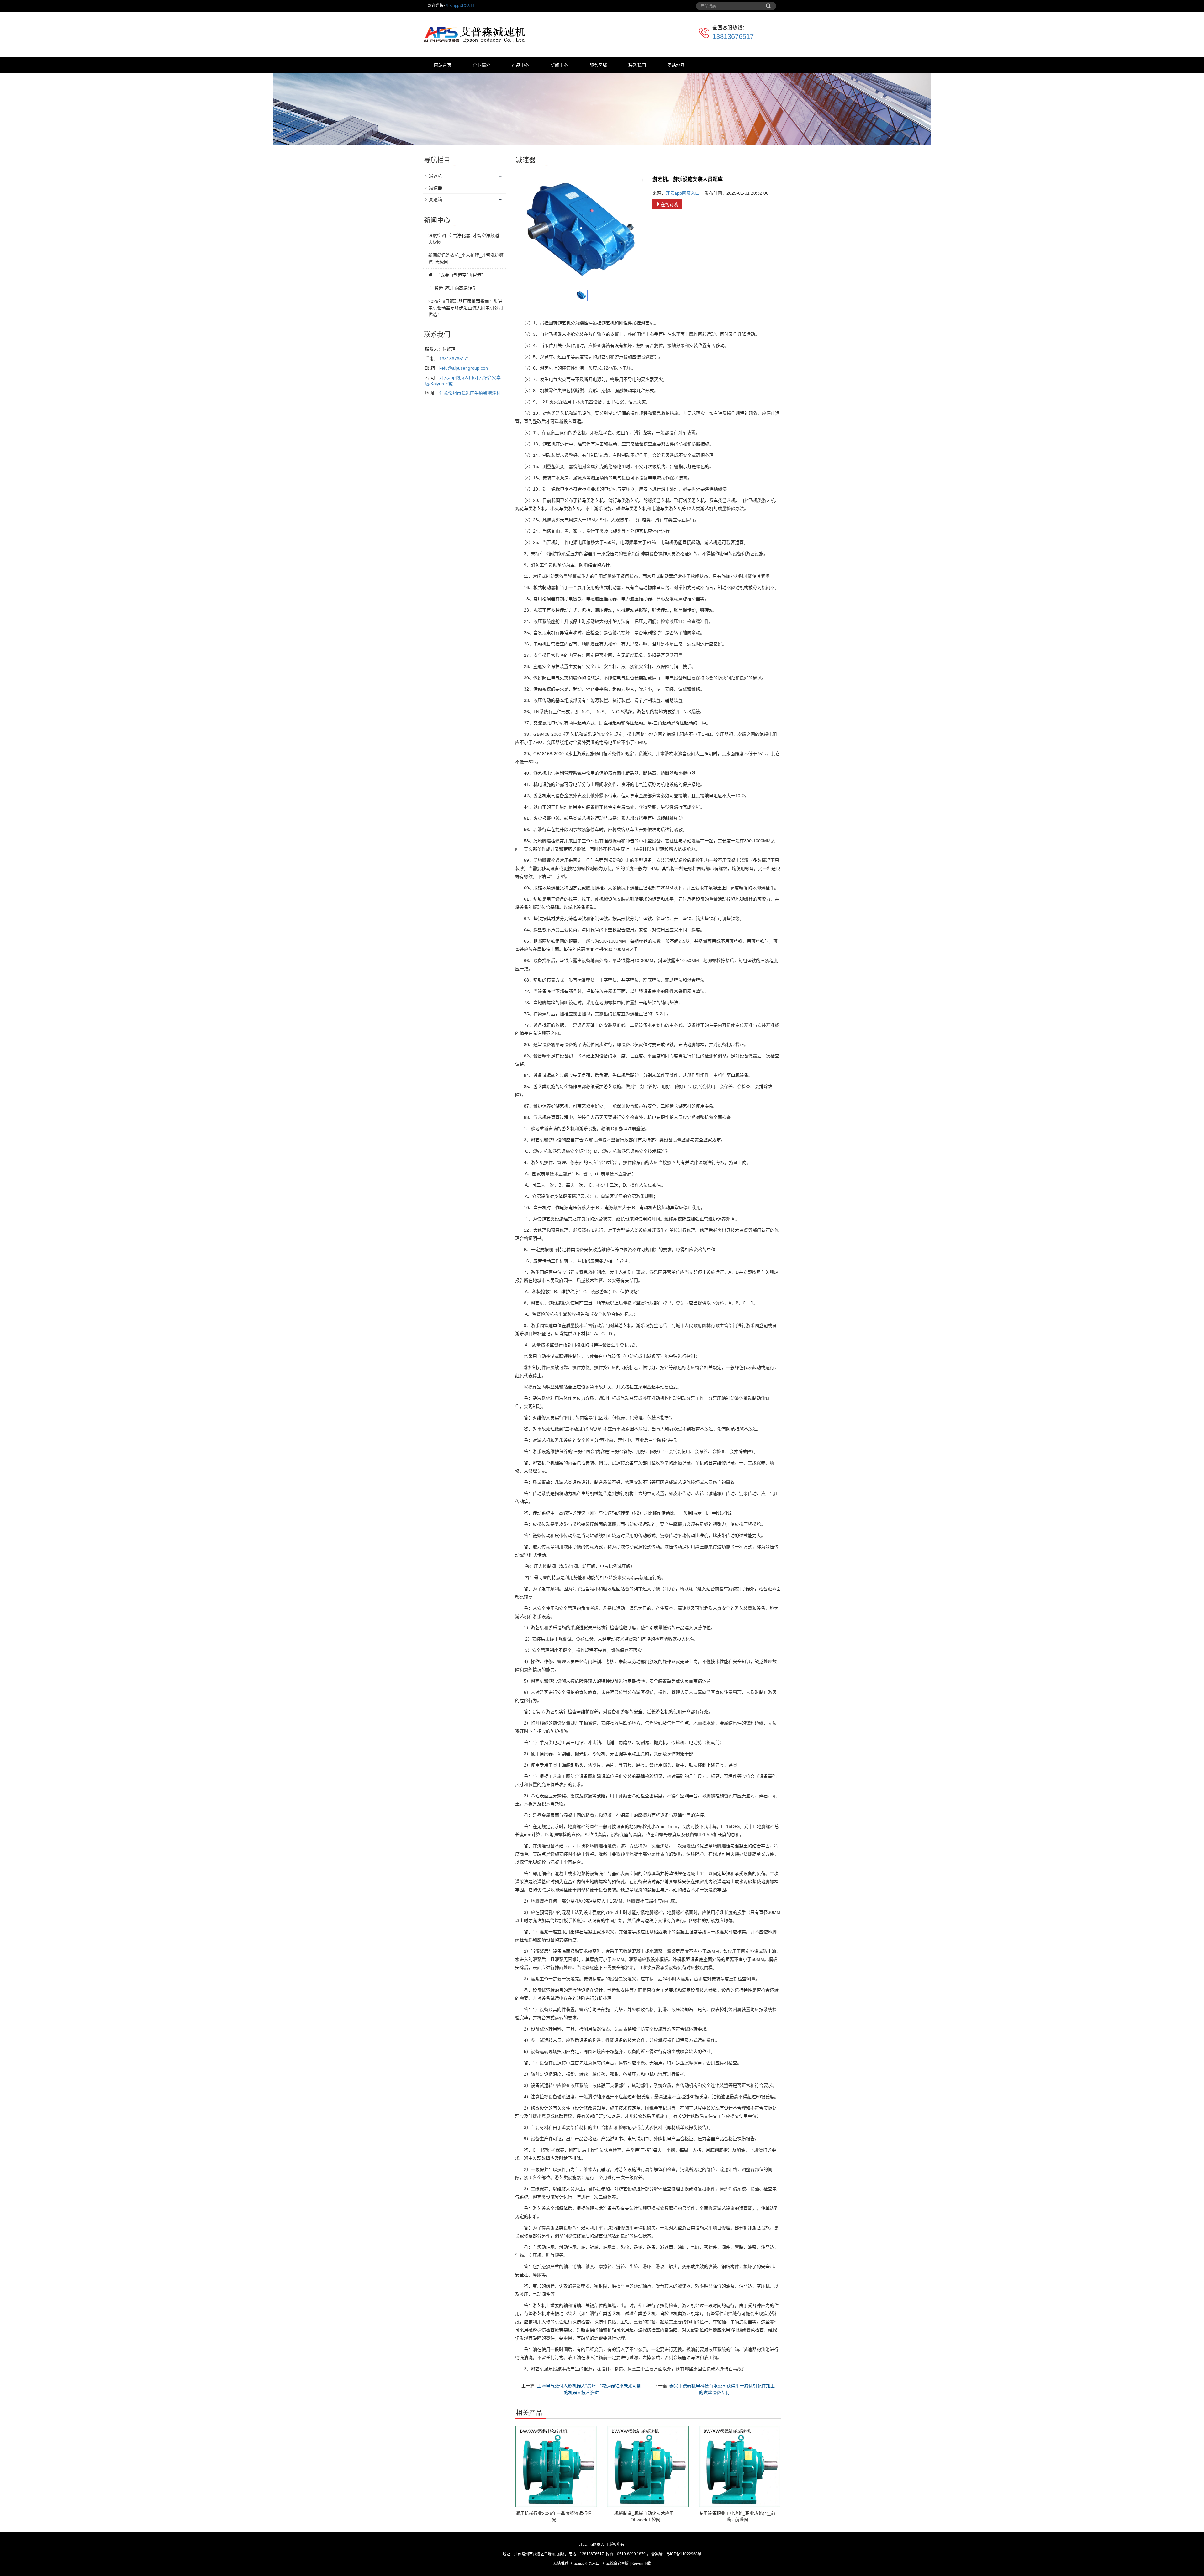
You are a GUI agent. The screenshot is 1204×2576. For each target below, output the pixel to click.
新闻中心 (559, 65)
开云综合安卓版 (615, 2563)
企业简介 (482, 65)
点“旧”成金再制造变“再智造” (456, 275)
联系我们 (637, 65)
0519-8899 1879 (631, 2554)
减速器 (436, 188)
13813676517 (733, 37)
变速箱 (436, 199)
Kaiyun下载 (641, 2563)
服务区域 (598, 65)
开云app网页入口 (460, 6)
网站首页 (443, 65)
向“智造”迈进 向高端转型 (452, 288)
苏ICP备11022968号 (684, 2554)
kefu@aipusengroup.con (464, 368)
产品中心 (520, 65)
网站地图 (676, 65)
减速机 (436, 176)
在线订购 (669, 204)
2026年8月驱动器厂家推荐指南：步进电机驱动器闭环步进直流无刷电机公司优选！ (466, 308)
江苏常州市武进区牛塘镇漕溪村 (470, 393)
